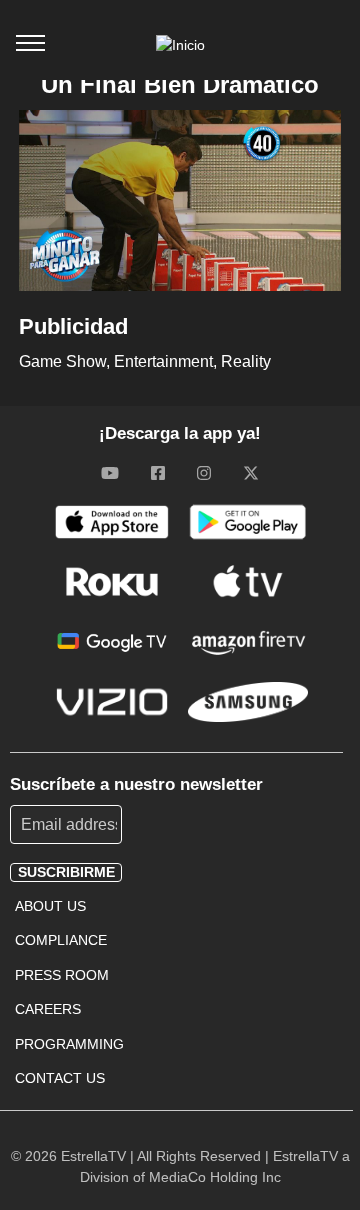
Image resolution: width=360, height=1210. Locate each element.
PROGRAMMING (69, 1044)
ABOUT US (50, 906)
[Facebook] (158, 473)
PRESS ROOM (62, 975)
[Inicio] (180, 45)
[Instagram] (204, 473)
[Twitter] (251, 473)
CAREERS (48, 1009)
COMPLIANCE (61, 940)
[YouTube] (110, 473)
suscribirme (66, 872)
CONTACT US (60, 1078)
